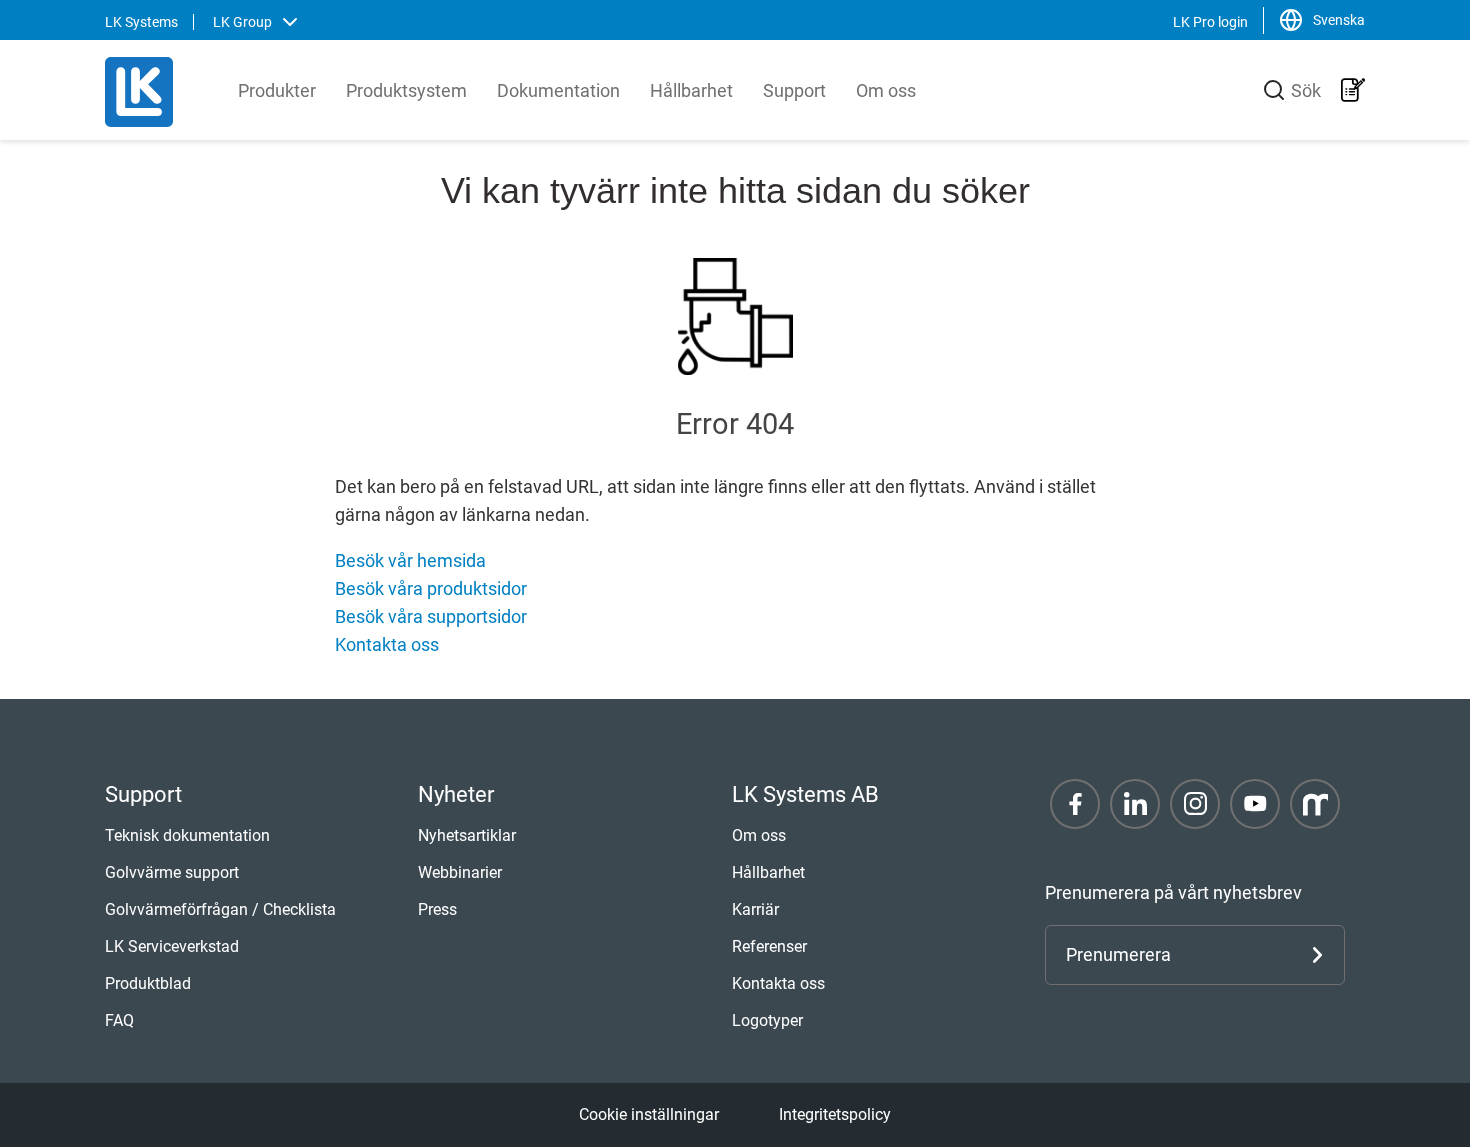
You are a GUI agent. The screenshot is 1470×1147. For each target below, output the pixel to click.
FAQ (119, 1020)
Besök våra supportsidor (431, 616)
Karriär (755, 909)
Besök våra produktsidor (431, 588)
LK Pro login (1210, 22)
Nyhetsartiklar (467, 835)
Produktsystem (406, 90)
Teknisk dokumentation (187, 835)
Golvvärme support (172, 872)
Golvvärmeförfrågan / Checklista (220, 909)
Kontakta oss (387, 644)
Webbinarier (460, 872)
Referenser (769, 946)
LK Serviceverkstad (172, 946)
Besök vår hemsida (410, 560)
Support (794, 90)
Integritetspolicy (835, 1114)
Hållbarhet (691, 90)
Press (437, 909)
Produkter (277, 90)
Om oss (886, 90)
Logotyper (767, 1020)
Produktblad (148, 983)
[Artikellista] (1353, 90)
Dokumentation (558, 90)
